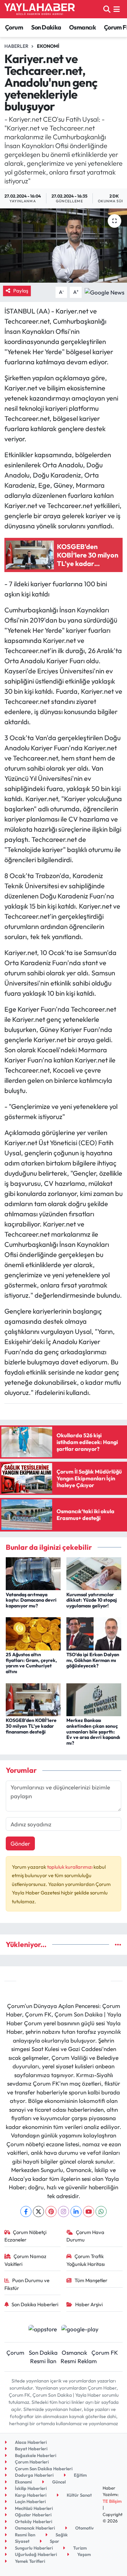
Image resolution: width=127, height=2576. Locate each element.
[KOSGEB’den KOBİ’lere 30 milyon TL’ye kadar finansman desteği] (33, 1699)
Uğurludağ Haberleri (35, 2554)
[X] (38, 2212)
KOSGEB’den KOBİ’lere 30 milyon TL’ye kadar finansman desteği (31, 1726)
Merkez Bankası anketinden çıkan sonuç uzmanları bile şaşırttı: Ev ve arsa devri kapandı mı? (93, 1732)
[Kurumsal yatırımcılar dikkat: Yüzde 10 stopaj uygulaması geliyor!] (94, 1573)
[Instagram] (63, 2212)
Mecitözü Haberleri (33, 2508)
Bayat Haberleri (31, 2449)
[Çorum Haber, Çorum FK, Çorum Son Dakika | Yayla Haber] (40, 9)
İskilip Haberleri (30, 2488)
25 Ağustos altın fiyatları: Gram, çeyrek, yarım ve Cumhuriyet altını (31, 1663)
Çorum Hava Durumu (85, 2236)
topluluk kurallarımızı (70, 1867)
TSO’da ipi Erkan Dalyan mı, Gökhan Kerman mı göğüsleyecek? (93, 1660)
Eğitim (80, 2475)
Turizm (79, 2548)
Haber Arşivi (89, 2304)
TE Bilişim (112, 2501)
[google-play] (80, 2330)
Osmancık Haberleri (34, 2528)
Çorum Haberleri (31, 2462)
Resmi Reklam (79, 2361)
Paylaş (21, 291)
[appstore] (43, 2330)
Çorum (14, 27)
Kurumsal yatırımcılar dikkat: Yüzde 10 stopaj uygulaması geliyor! (92, 1600)
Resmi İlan (43, 2361)
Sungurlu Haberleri (33, 2548)
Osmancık (82, 27)
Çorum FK (105, 2352)
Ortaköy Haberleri (33, 2521)
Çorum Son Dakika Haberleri (43, 2469)
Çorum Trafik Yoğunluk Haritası (86, 2260)
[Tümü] (118, 1944)
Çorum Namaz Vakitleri (26, 2260)
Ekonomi (48, 46)
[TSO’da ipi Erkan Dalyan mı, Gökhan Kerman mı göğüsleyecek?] (94, 1633)
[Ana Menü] (117, 9)
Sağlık (61, 2535)
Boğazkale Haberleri (35, 2455)
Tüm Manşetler (91, 2280)
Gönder (20, 1843)
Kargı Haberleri (30, 2495)
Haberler (16, 46)
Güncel (58, 2482)
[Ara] (107, 9)
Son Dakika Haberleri (35, 2304)
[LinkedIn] (76, 2212)
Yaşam (83, 2554)
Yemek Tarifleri (29, 2561)
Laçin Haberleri (30, 2501)
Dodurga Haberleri (34, 2475)
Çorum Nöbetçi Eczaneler (26, 2236)
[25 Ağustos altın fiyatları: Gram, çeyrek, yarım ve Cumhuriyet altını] (33, 1633)
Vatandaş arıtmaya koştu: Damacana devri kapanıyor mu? (31, 1600)
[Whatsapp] (101, 2212)
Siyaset (22, 2541)
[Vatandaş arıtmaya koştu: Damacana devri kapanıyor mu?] (33, 1573)
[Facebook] (26, 2212)
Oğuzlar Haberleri (33, 2515)
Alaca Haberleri (30, 2442)
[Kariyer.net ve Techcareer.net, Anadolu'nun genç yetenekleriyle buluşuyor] (63, 246)
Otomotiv (84, 2528)
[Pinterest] (51, 2212)
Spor (54, 2541)
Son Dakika (46, 27)
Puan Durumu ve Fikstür (27, 2284)
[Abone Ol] (104, 292)
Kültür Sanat (79, 2495)
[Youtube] (89, 2212)
